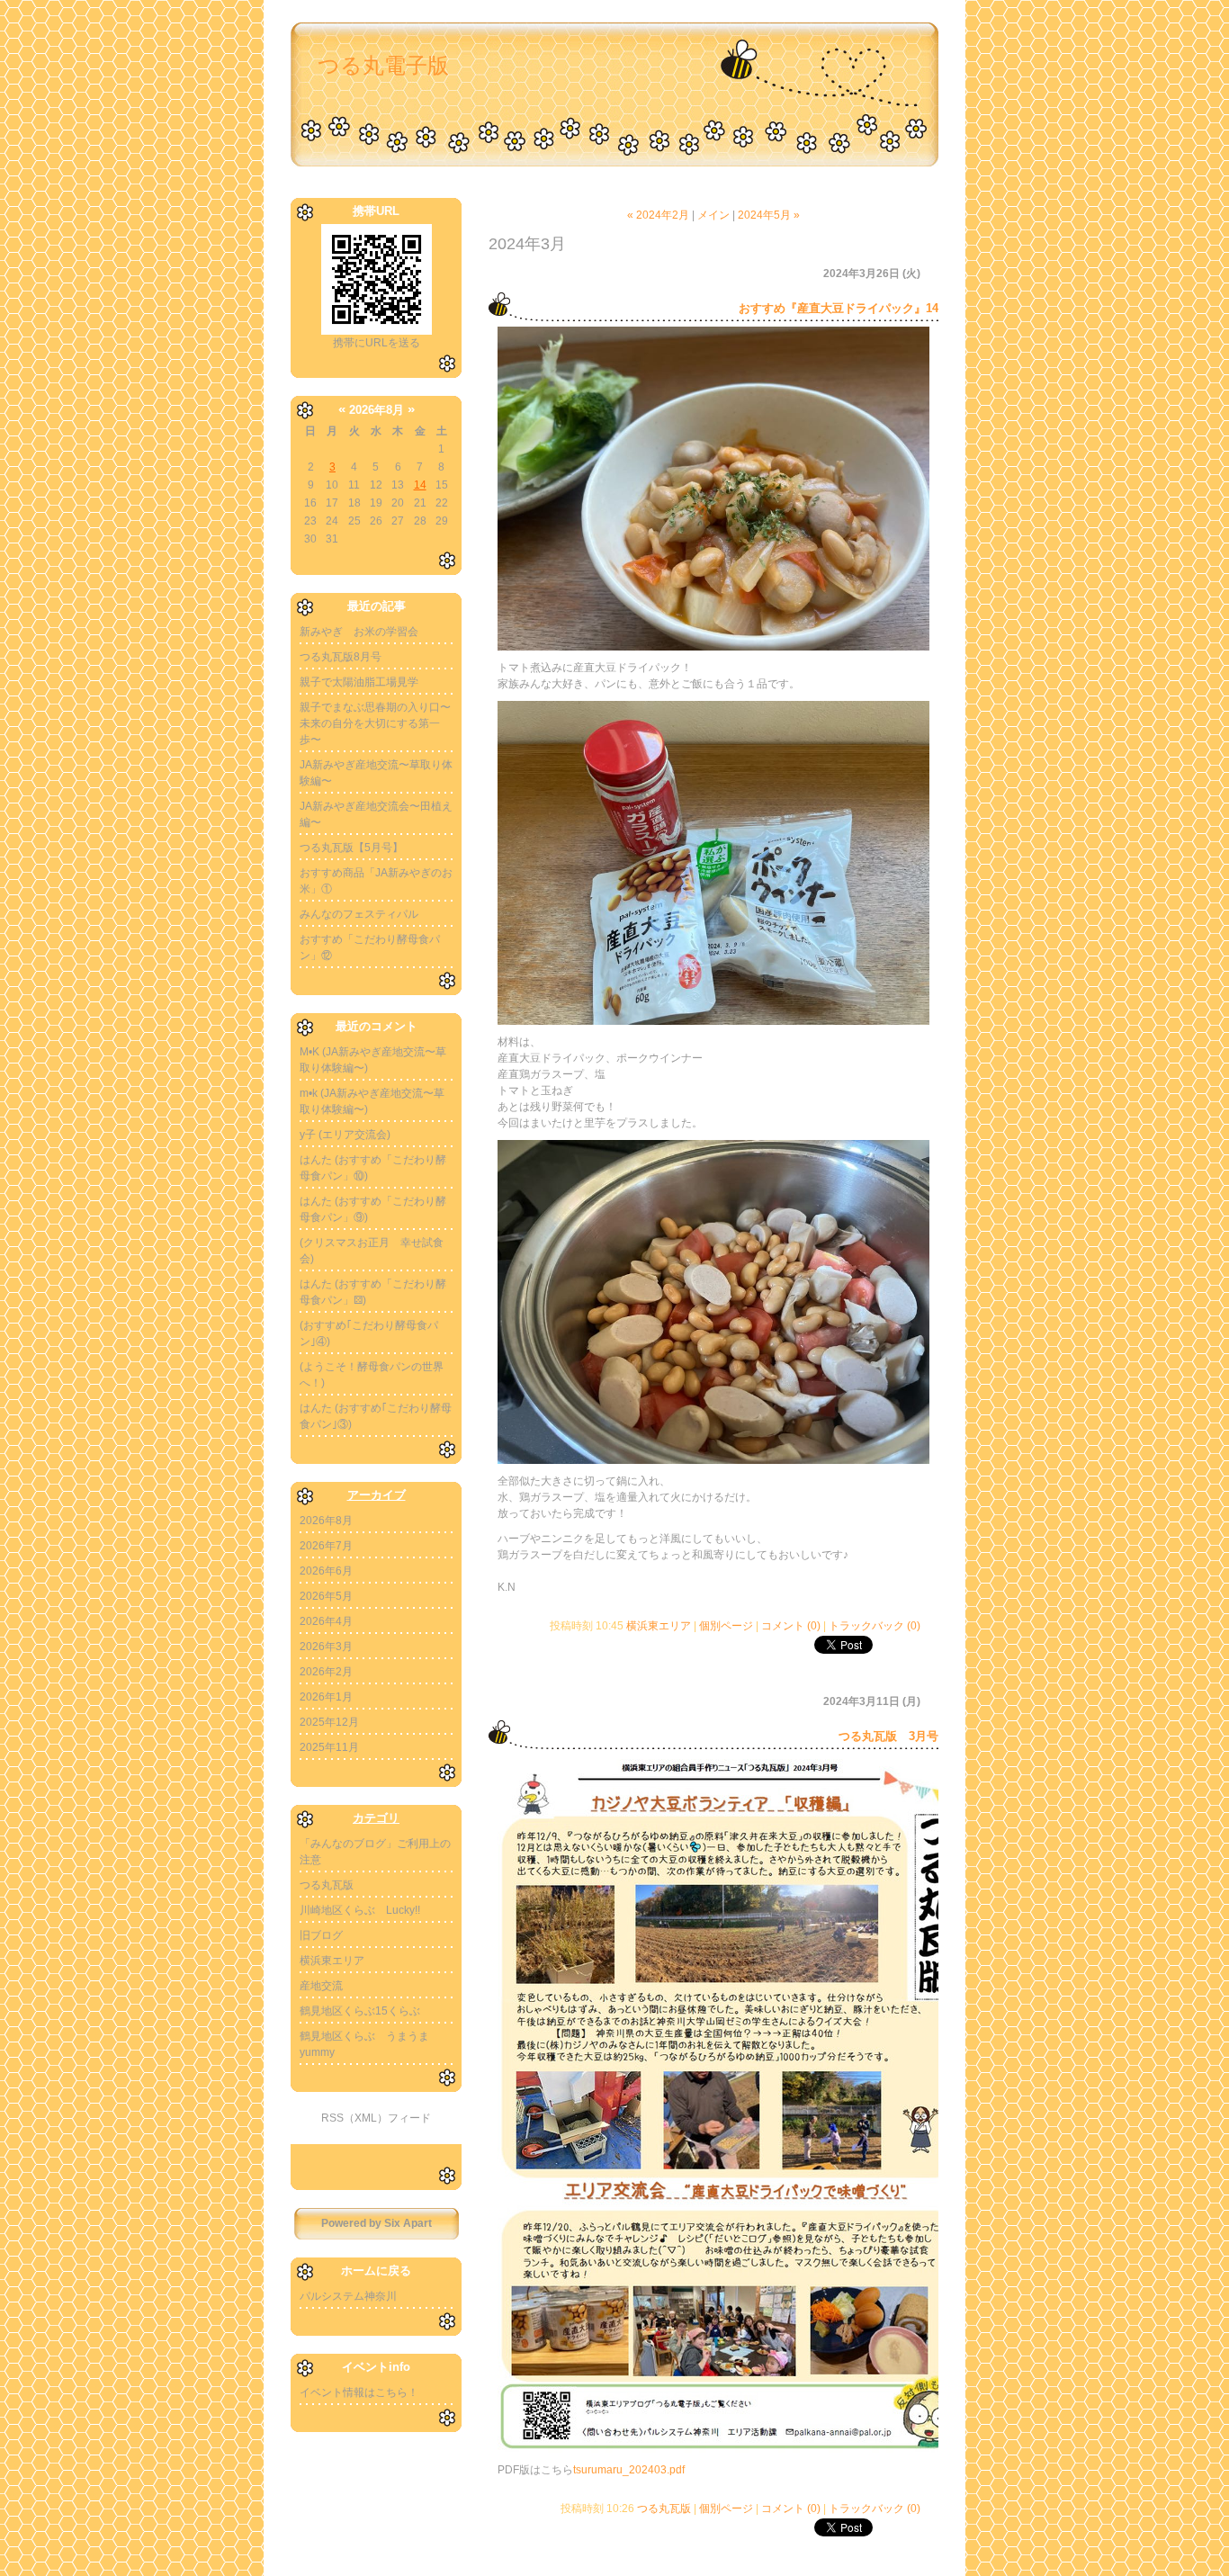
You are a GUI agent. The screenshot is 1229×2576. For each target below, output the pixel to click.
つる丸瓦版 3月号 (888, 1736)
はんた (316, 1160)
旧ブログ (321, 1935)
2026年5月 (326, 1596)
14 (420, 485)
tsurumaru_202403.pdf (629, 2470)
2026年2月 (326, 1672)
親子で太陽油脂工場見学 (359, 682)
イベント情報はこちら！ (359, 2392)
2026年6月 (326, 1571)
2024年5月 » (769, 215)
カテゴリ (376, 1818)
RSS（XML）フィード (376, 2118)
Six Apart (408, 2223)
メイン (713, 215)
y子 (308, 1135)
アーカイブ (377, 1495)
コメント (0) (791, 1626)
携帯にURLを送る (377, 343)
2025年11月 (329, 1747)
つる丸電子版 (383, 65)
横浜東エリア (332, 1961)
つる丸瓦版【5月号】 (351, 848)
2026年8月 (326, 1521)
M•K (309, 1052)
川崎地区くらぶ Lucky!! (360, 1910)
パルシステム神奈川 (348, 2296)
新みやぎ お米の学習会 (359, 632)
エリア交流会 (354, 1135)
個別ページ (726, 1626)
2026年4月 (326, 1621)
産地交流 (321, 1986)
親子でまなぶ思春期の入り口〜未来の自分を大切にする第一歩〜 (375, 723)
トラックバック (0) (875, 1626)
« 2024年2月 (658, 215)
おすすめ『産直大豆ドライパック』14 (839, 308)
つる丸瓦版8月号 (341, 657)
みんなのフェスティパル (359, 914)
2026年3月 (326, 1647)
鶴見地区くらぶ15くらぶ (360, 2011)
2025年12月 (329, 1722)
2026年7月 (326, 1546)
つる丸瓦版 (327, 1885)
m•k (309, 1093)
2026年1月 (326, 1697)
